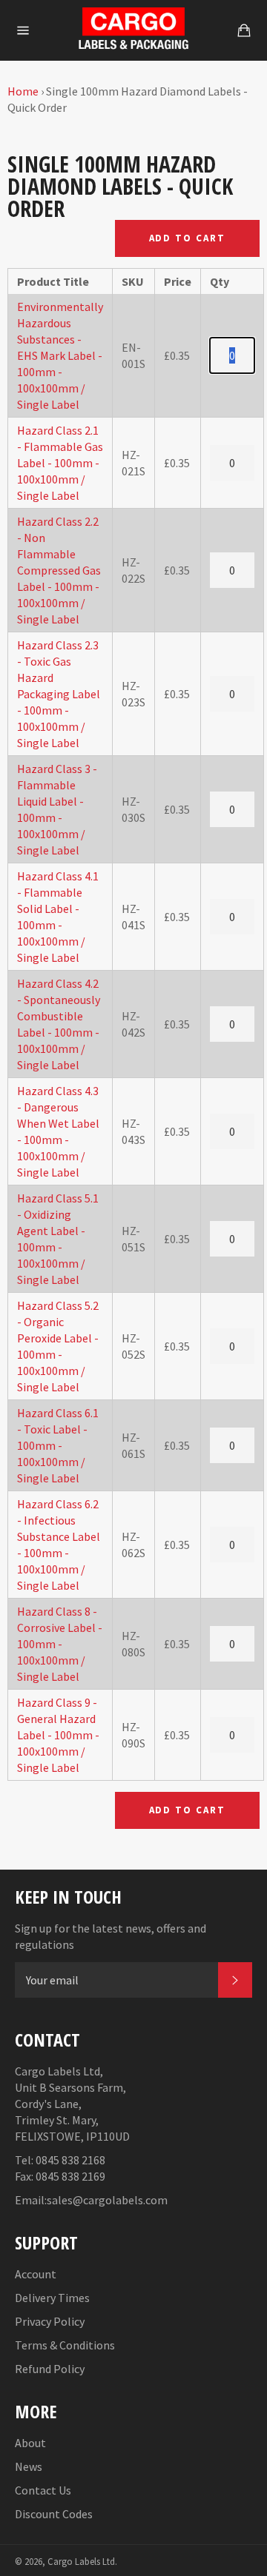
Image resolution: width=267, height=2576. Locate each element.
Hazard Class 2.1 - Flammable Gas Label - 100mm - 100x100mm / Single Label (60, 463)
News (29, 2466)
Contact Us (43, 2490)
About (30, 2443)
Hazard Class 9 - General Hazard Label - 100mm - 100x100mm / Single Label (58, 1735)
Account (36, 2274)
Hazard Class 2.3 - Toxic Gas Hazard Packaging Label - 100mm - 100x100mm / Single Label (59, 694)
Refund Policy (50, 2369)
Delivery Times (52, 2298)
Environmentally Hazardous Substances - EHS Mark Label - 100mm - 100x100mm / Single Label (60, 355)
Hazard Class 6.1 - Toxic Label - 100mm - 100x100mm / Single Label (58, 1445)
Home (23, 91)
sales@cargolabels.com (107, 2200)
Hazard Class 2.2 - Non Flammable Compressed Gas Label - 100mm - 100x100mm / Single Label (59, 570)
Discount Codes (54, 2514)
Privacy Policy (50, 2321)
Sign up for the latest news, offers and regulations (111, 1936)
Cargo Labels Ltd (81, 2561)
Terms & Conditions (65, 2345)
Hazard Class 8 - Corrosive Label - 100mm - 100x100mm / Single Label (60, 1644)
